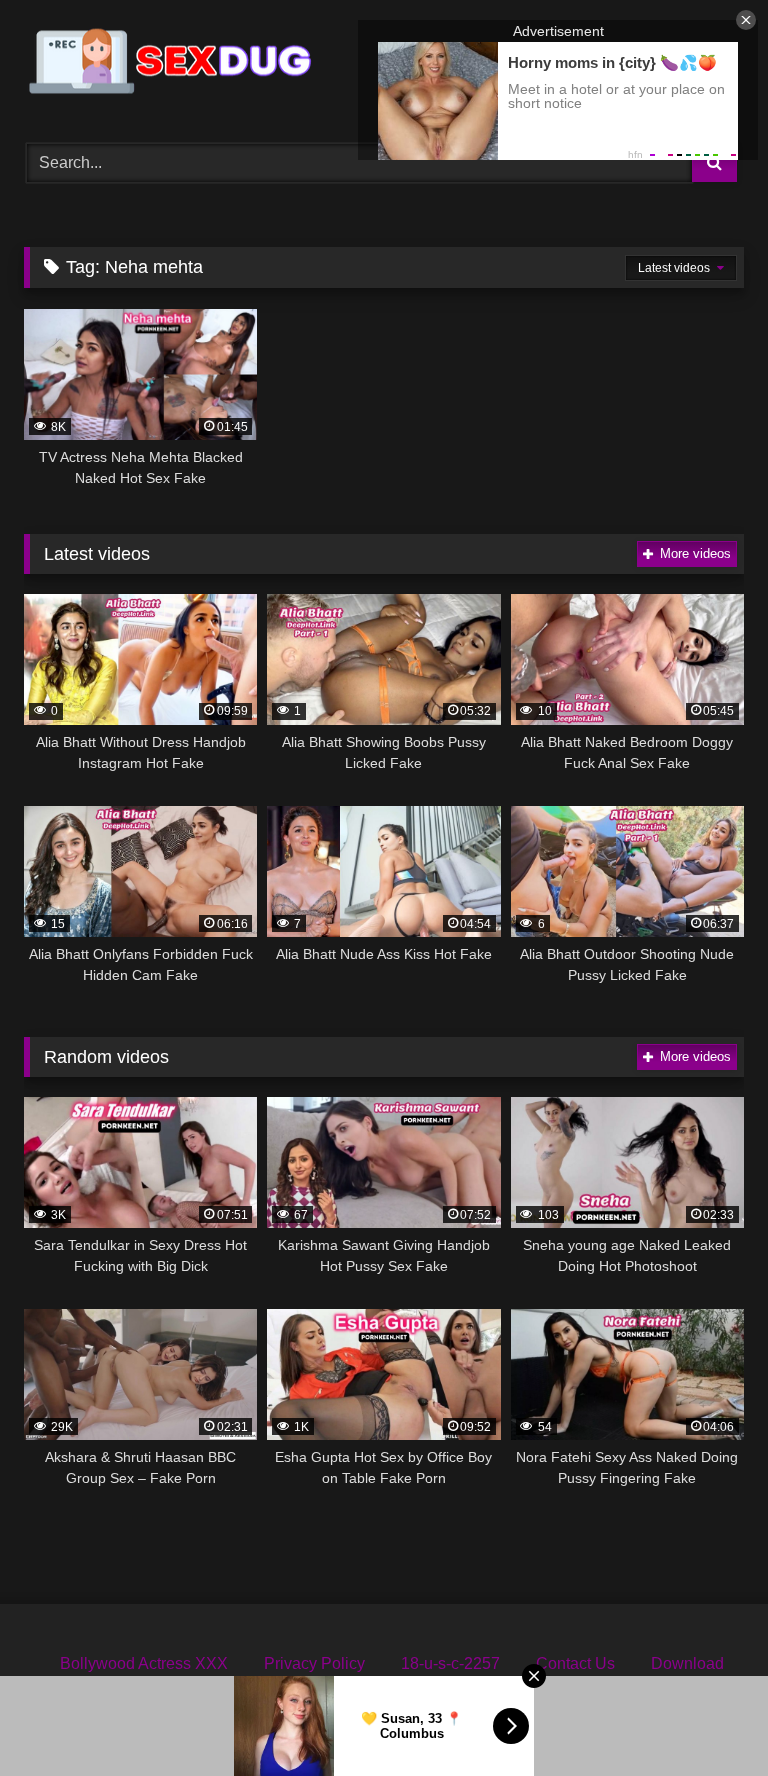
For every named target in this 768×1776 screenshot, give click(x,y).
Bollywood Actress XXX (144, 1663)
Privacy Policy (314, 1663)
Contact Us (575, 1663)
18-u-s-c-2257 (450, 1663)
